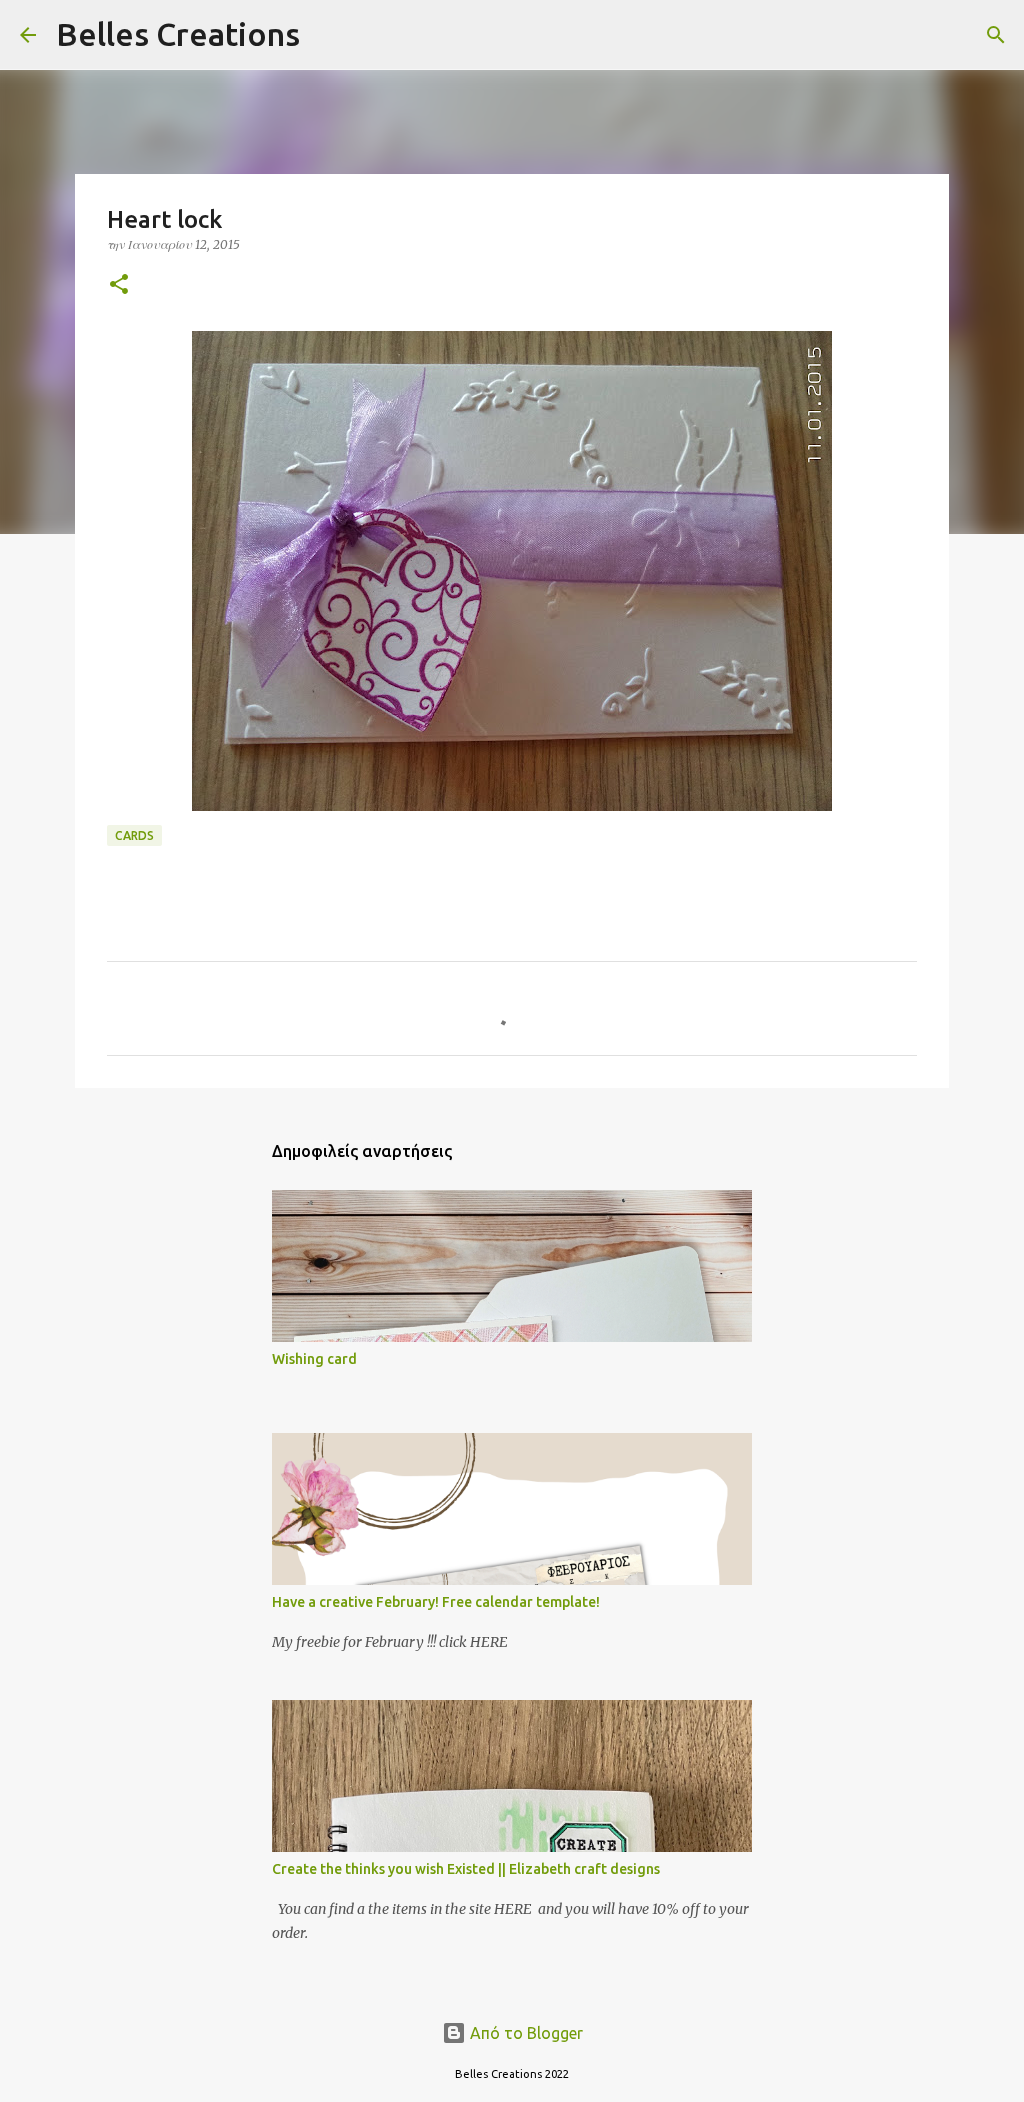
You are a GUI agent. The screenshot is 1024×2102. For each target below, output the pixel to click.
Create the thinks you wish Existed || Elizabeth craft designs (466, 1869)
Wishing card (314, 1359)
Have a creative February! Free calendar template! (436, 1602)
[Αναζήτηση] (328, 35)
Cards (134, 835)
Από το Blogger (524, 2033)
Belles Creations (178, 34)
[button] (119, 285)
